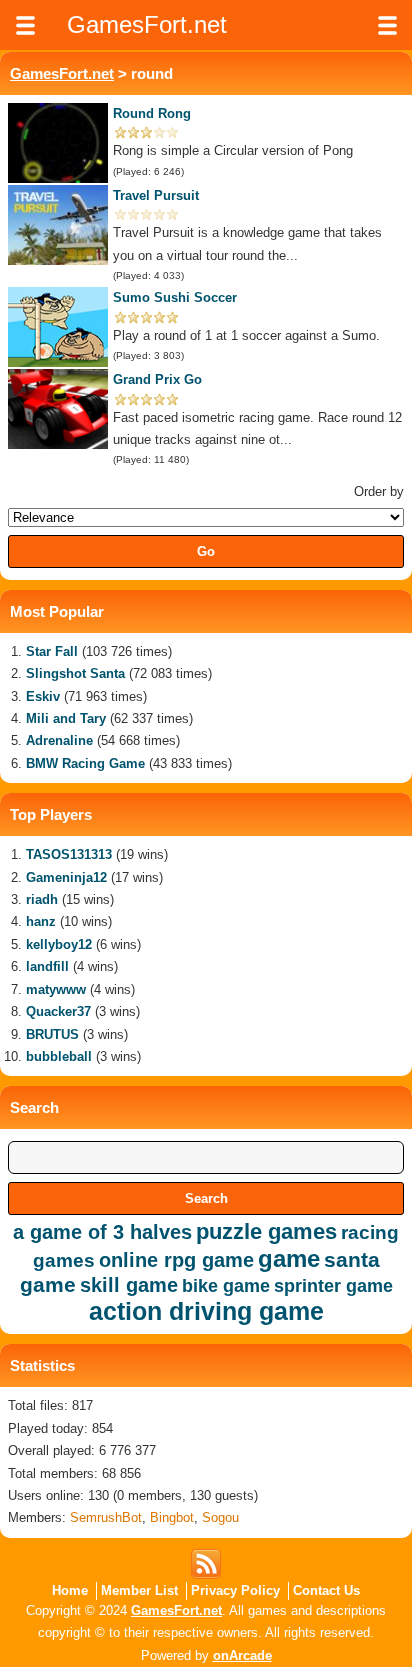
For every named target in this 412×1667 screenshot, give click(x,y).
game (289, 1258)
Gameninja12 (66, 877)
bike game (226, 1286)
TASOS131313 (69, 854)
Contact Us (326, 1590)
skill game (129, 1285)
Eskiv (43, 696)
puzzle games (266, 1231)
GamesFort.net (62, 73)
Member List (139, 1590)
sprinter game (333, 1286)
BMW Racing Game (85, 763)
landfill (47, 966)
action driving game (206, 1311)
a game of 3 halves (102, 1232)
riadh (42, 899)
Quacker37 (58, 1011)
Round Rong (152, 113)
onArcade (242, 1655)
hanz (41, 921)
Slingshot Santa (75, 673)
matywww (56, 989)
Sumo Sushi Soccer (175, 297)
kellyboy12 (59, 944)
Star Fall (52, 651)
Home (70, 1590)
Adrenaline (59, 740)
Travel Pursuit (156, 195)
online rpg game (176, 1260)
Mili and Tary (66, 718)
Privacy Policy (235, 1590)
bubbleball (59, 1056)
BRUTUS (52, 1034)
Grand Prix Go (157, 379)
